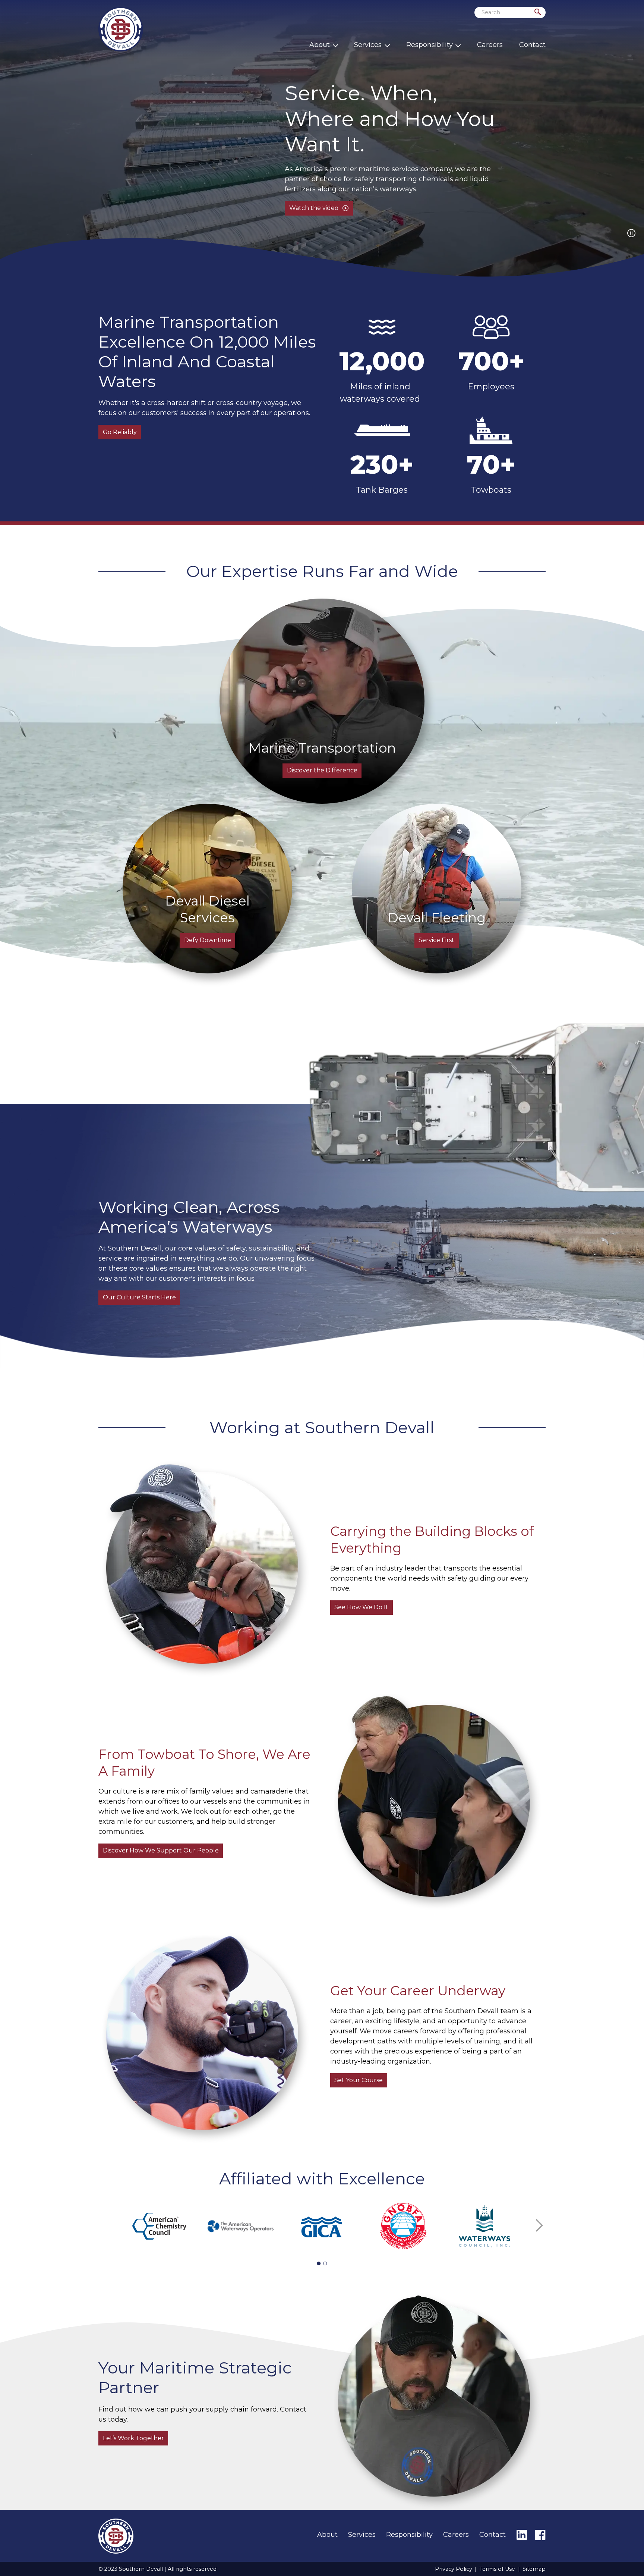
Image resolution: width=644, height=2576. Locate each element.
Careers (490, 45)
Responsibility (430, 45)
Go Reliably (120, 432)
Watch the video (314, 208)
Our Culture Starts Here (139, 1297)
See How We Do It (361, 1607)
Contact (532, 45)
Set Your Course (359, 2080)
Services (368, 45)
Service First (436, 940)
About (320, 45)
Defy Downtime (208, 940)
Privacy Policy (454, 2569)
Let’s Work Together (133, 2438)
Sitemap (534, 2569)
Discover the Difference (322, 770)
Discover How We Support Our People (161, 1850)
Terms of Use (497, 2569)
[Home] (121, 29)
